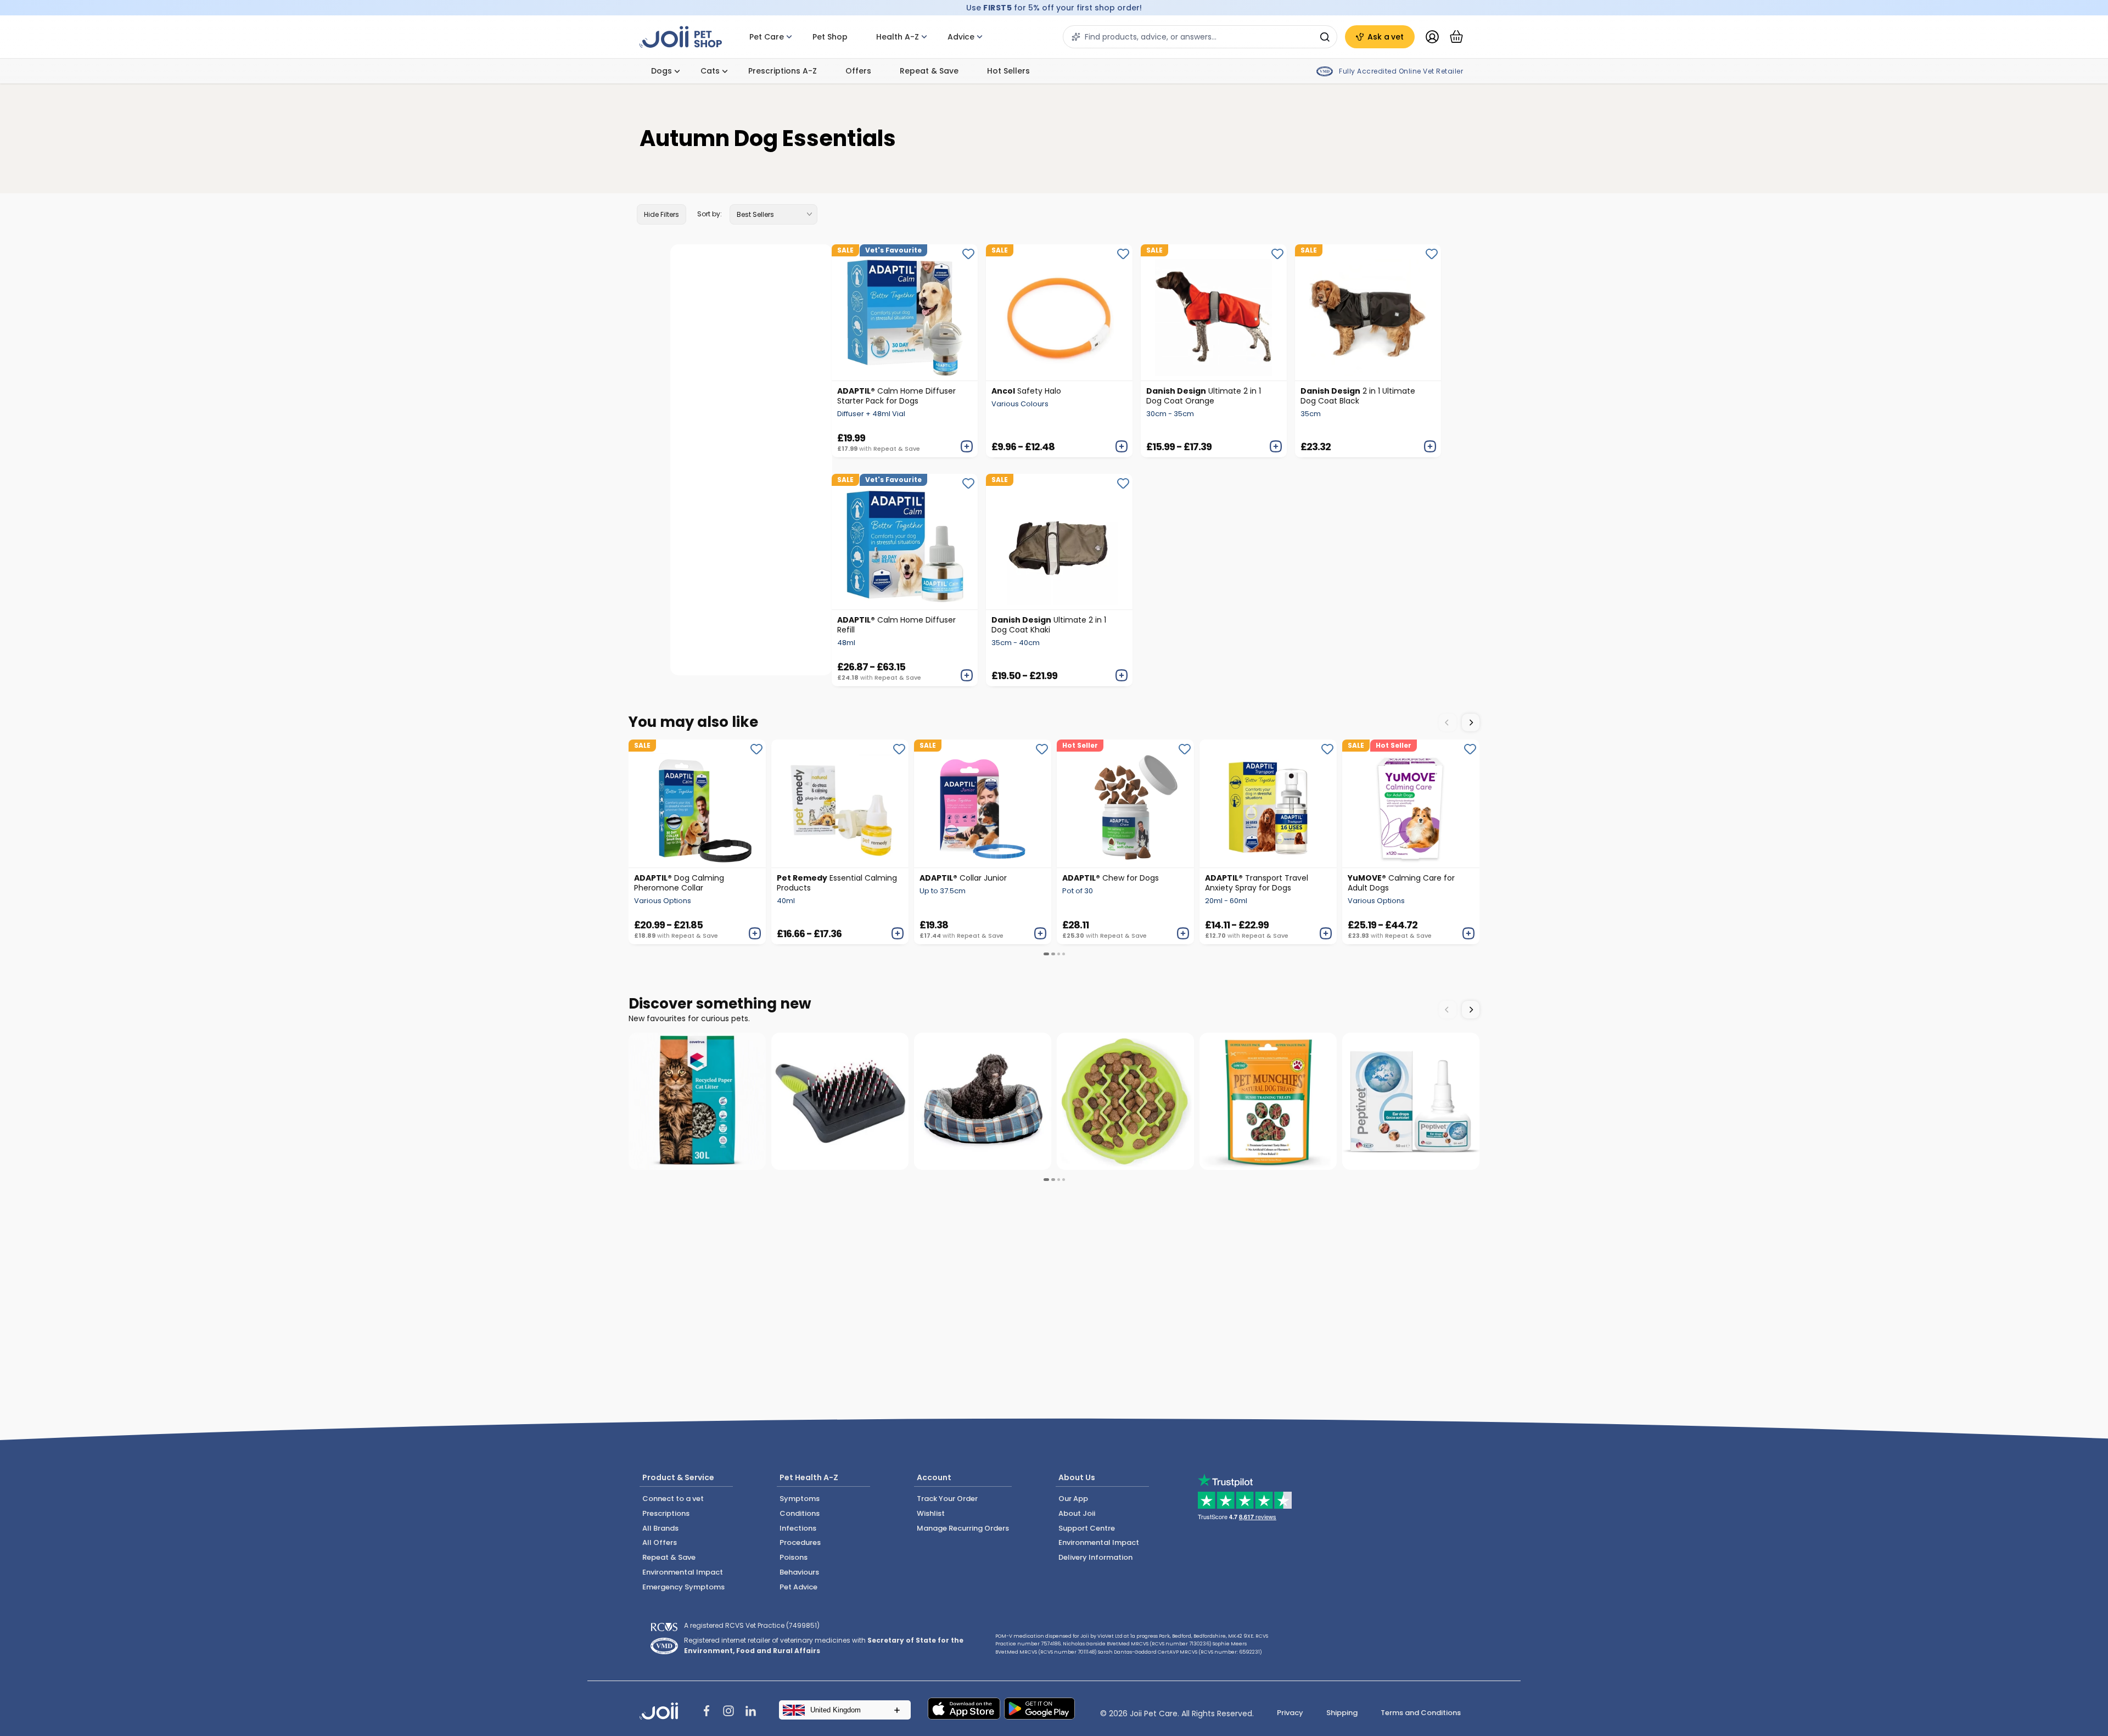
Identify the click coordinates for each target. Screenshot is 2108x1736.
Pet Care (767, 37)
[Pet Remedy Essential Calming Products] (840, 803)
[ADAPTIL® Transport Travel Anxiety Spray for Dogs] (1268, 803)
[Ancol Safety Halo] (1059, 312)
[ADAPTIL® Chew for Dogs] (1125, 803)
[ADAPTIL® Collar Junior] (983, 803)
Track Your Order (947, 1499)
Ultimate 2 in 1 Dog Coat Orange (1204, 396)
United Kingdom (836, 1710)
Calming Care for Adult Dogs (1401, 883)
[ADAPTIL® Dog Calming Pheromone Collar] (697, 803)
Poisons (794, 1557)
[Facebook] (707, 1712)
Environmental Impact (683, 1572)
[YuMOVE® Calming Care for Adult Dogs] (1411, 803)
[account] (1432, 37)
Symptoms (800, 1499)
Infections (798, 1528)
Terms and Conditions (1421, 1713)
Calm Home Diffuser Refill (896, 625)
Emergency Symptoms (683, 1587)
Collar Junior (963, 878)
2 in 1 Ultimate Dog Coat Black (1358, 396)
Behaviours (799, 1572)
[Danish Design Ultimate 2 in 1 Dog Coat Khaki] (1059, 542)
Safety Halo (1026, 391)
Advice (961, 37)
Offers (858, 71)
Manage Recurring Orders (963, 1528)
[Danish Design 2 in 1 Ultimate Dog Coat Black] (1368, 312)
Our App (1073, 1499)
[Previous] (1448, 723)
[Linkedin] (750, 1712)
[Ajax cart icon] (1456, 37)
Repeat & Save (929, 71)
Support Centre (1087, 1528)
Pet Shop (830, 37)
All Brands (660, 1528)
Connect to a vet (673, 1499)
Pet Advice (798, 1587)
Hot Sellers (1008, 71)
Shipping (1342, 1713)
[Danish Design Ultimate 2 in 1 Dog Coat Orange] (1214, 312)
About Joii (1077, 1513)
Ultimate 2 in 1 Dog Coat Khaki (1049, 625)
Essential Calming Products (837, 883)
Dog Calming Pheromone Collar (679, 883)
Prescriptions (666, 1513)
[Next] (1471, 723)
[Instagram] (728, 1712)
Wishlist (931, 1513)
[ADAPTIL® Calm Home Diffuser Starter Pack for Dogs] (905, 312)
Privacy (1290, 1713)
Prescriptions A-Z (783, 71)
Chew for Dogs (1111, 878)
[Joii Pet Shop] (681, 37)
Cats (710, 71)
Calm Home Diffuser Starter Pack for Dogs (896, 396)
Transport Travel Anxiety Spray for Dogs (1257, 883)
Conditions (800, 1513)
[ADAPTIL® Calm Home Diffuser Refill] (905, 542)
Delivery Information (1095, 1557)
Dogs (661, 71)
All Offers (660, 1542)
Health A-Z (898, 37)
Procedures (800, 1542)
